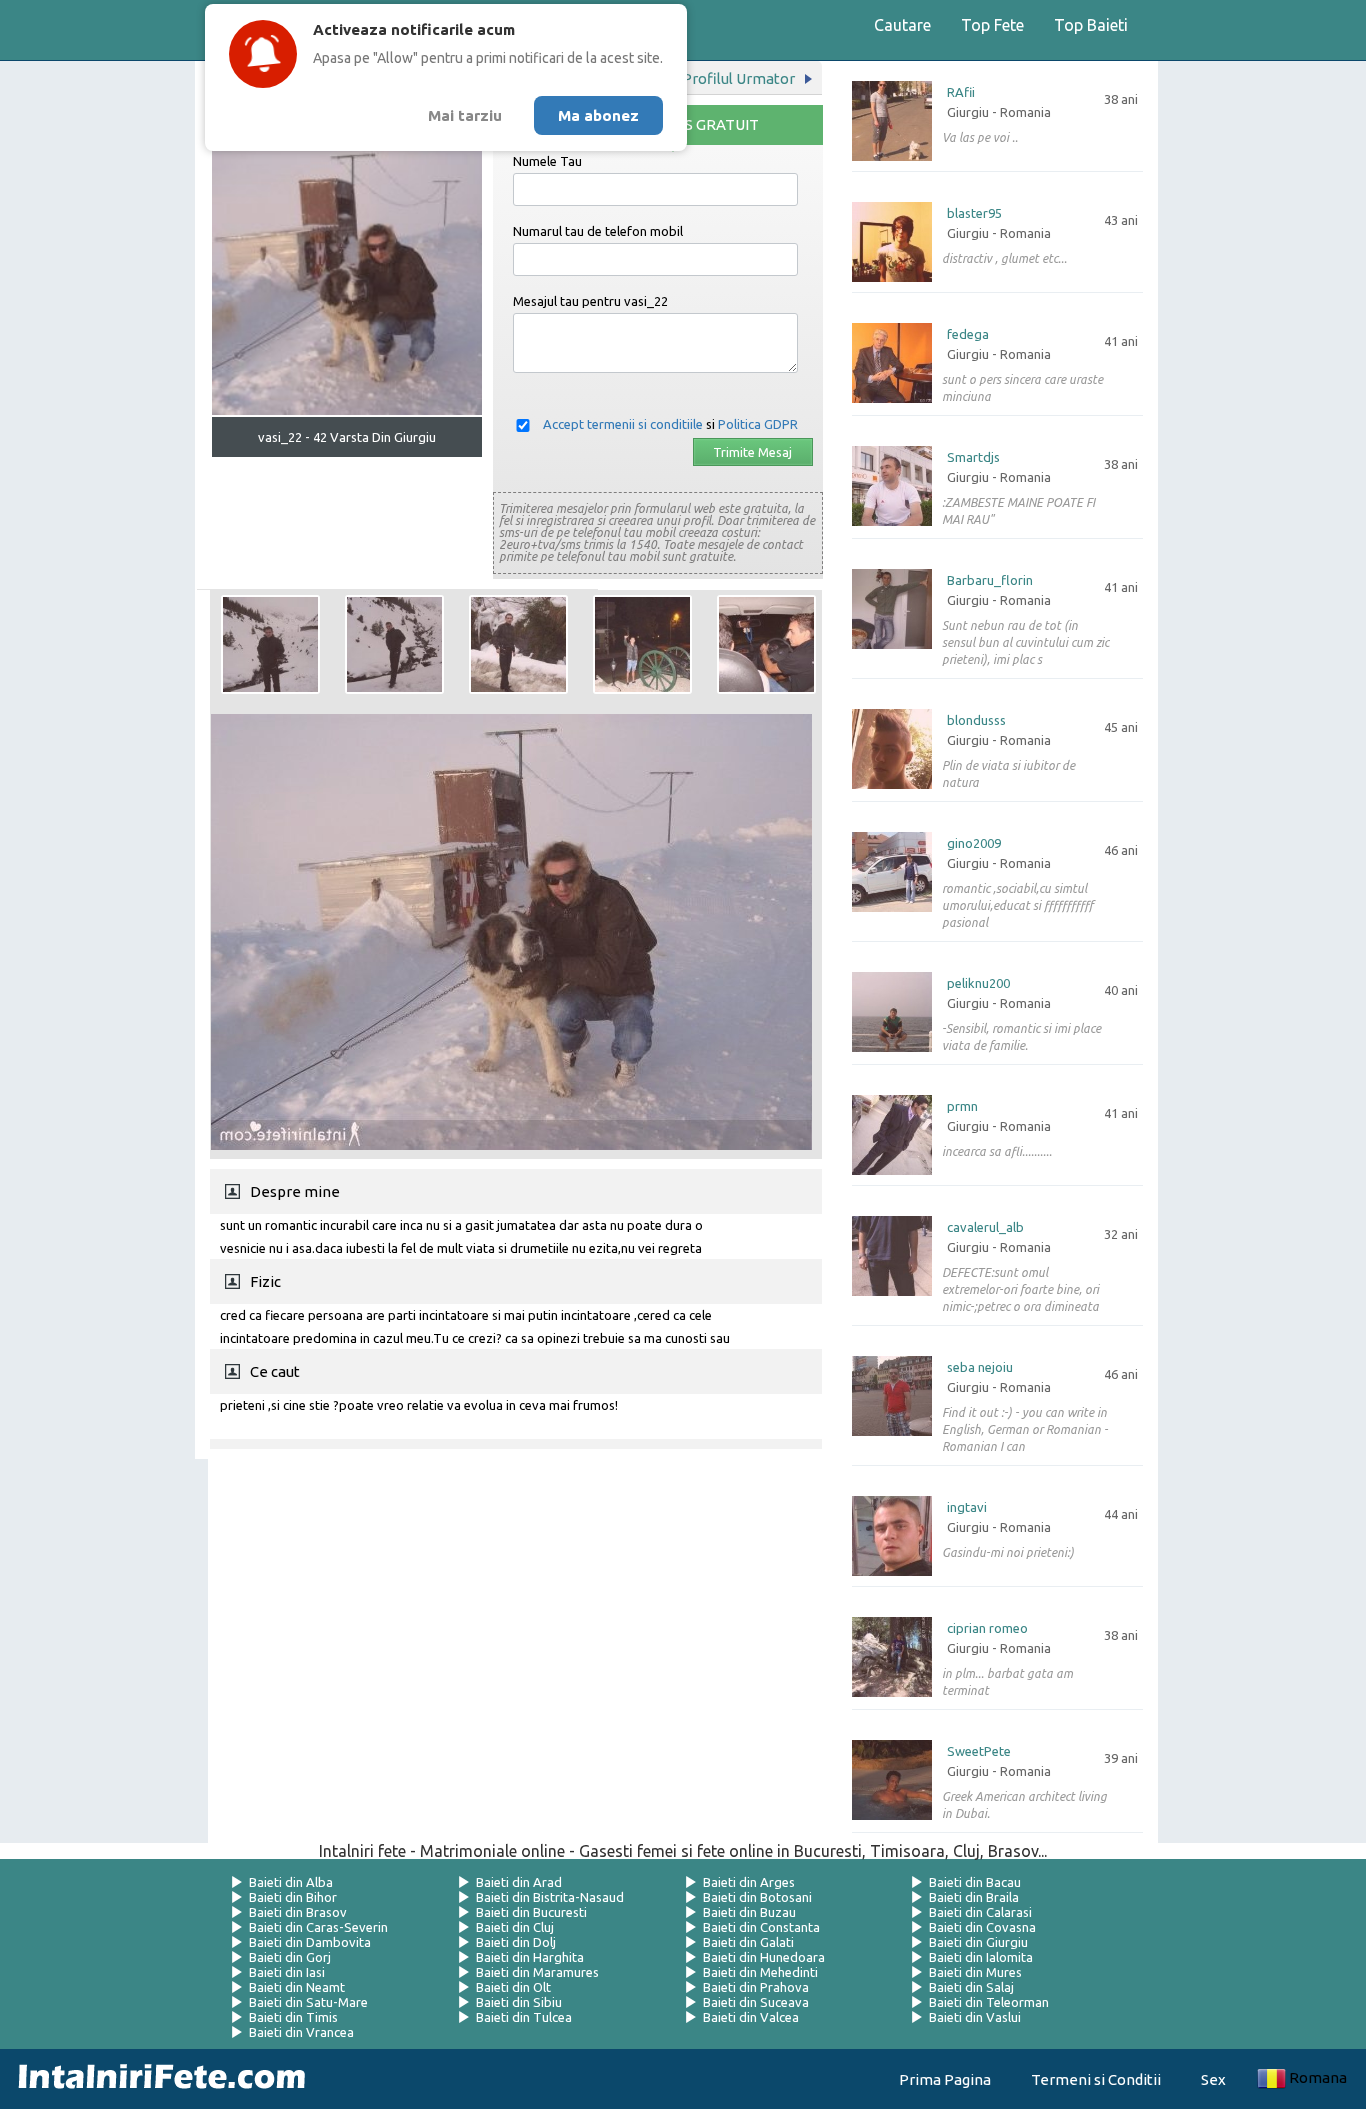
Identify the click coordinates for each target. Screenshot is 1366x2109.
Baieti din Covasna (982, 1927)
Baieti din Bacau (975, 1882)
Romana (1318, 2077)
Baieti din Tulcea (524, 2017)
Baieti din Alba (291, 1882)
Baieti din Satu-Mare (308, 2002)
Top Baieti (1091, 25)
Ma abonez (598, 115)
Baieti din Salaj (971, 1987)
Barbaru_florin (990, 580)
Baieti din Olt (513, 1987)
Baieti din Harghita (530, 1957)
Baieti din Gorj (290, 1957)
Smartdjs (973, 457)
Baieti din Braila (974, 1897)
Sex (1213, 2079)
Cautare (902, 25)
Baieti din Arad (519, 1882)
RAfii (961, 92)
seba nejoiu (980, 1367)
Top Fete (992, 25)
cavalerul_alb (985, 1227)
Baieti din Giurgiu (978, 1942)
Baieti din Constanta (761, 1927)
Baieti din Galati (748, 1942)
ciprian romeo (987, 1628)
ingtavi (967, 1507)
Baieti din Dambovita (310, 1942)
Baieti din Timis (293, 2017)
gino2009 (974, 843)
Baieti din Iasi (287, 1972)
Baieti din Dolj (516, 1942)
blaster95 (974, 213)
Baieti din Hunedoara (764, 1957)
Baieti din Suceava (756, 2002)
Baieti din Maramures (537, 1972)
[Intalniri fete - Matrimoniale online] (156, 2079)
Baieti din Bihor (293, 1897)
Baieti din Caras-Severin (318, 1927)
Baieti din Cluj (515, 1927)
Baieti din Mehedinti (760, 1972)
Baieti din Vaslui (975, 2017)
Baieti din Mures (975, 1972)
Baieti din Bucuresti (531, 1912)
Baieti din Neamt (297, 1987)
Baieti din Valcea (751, 2017)
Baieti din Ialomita (981, 1957)
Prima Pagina (945, 2079)
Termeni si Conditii (1096, 2079)
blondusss (976, 720)
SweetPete (979, 1751)
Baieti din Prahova (756, 1987)
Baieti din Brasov (298, 1912)
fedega (968, 334)
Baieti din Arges (749, 1882)
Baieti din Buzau (749, 1912)
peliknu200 (978, 983)
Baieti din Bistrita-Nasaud (550, 1897)
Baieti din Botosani (757, 1897)
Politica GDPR (758, 424)
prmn (962, 1106)
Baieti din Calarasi (980, 1912)
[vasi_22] (270, 644)
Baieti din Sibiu (519, 2002)
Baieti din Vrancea (301, 2032)
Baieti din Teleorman (989, 2002)
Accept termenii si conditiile (623, 424)
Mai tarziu (465, 115)
